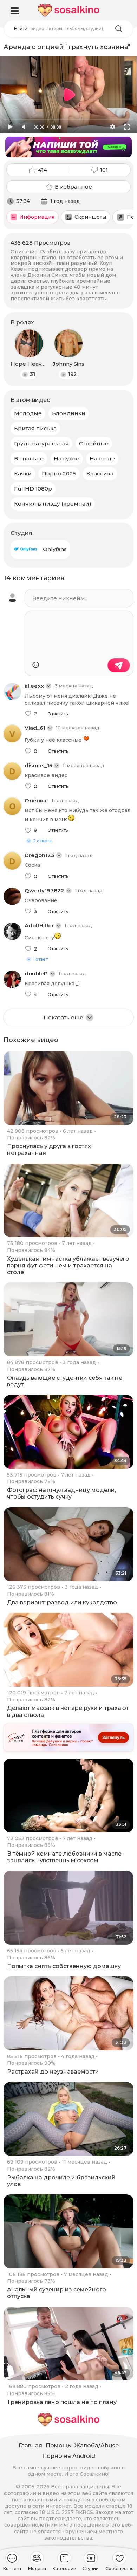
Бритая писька (35, 428)
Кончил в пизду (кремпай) (53, 504)
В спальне (29, 458)
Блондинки (69, 413)
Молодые (28, 413)
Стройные (94, 443)
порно (70, 2468)
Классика (100, 474)
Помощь (58, 2445)
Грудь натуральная (41, 443)
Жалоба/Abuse (97, 2445)
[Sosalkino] (68, 10)
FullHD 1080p (33, 489)
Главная (30, 2445)
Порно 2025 (59, 474)
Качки (23, 474)
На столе (102, 458)
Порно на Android (69, 2456)
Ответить (58, 714)
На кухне (67, 458)
